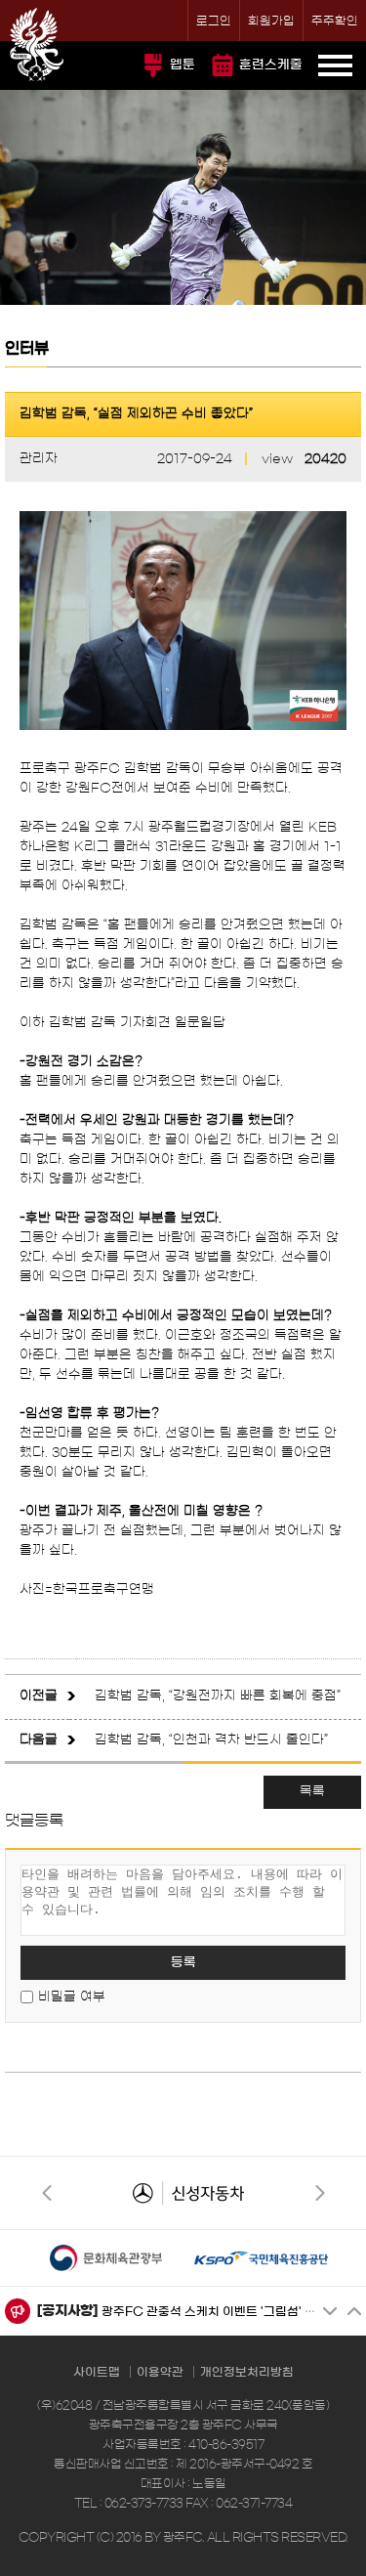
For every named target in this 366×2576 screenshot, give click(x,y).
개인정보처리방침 (247, 2372)
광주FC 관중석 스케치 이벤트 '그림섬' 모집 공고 (228, 2311)
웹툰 (183, 65)
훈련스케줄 (271, 65)
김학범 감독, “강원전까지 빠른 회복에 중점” (218, 1696)
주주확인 (335, 21)
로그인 (214, 21)
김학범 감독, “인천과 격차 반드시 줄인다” (211, 1740)
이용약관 (160, 2372)
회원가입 (271, 21)
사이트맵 (97, 2372)
